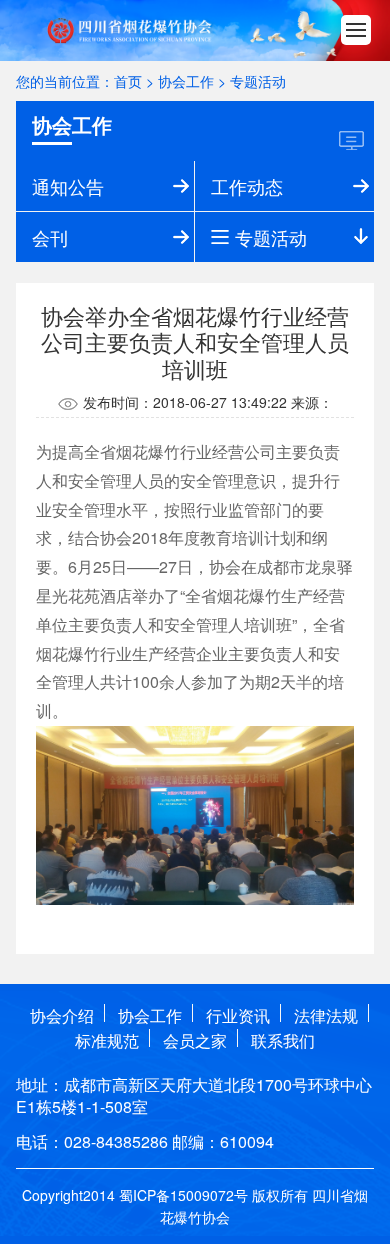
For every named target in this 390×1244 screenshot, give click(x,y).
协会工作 (186, 81)
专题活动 (258, 81)
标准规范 (107, 1040)
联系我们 (283, 1040)
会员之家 (195, 1040)
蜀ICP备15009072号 (183, 1195)
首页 (128, 81)
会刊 (50, 237)
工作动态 (247, 186)
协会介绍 (62, 1015)
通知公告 (68, 186)
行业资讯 (238, 1015)
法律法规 (326, 1015)
